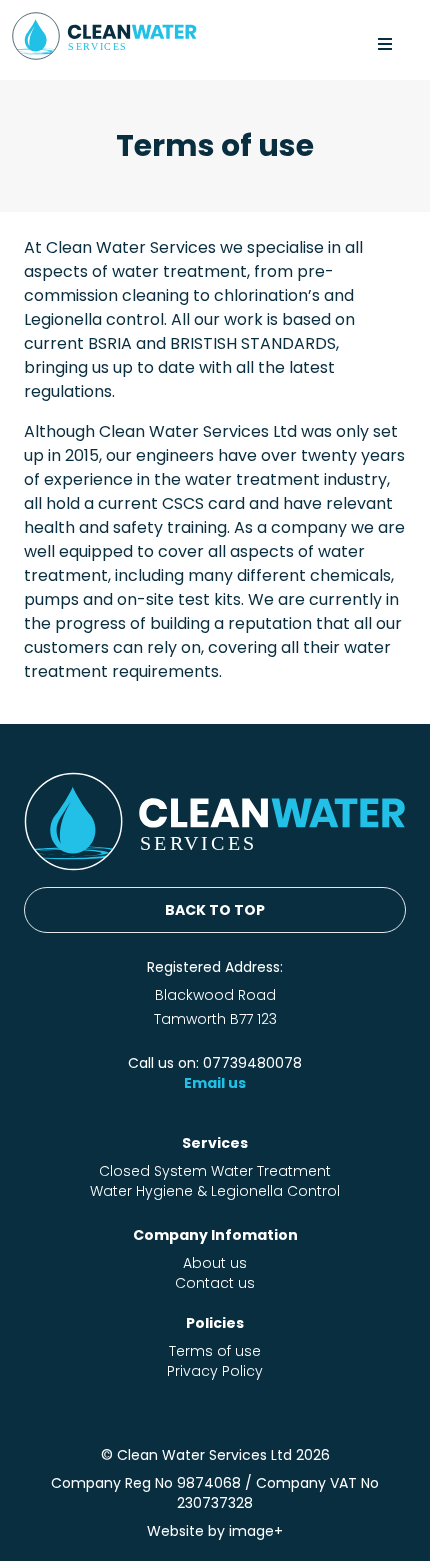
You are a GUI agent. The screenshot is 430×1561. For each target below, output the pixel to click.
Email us (215, 1083)
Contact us (215, 1283)
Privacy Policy (215, 1371)
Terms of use (215, 1351)
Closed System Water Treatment (215, 1171)
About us (215, 1263)
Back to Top (215, 910)
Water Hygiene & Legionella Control (215, 1191)
